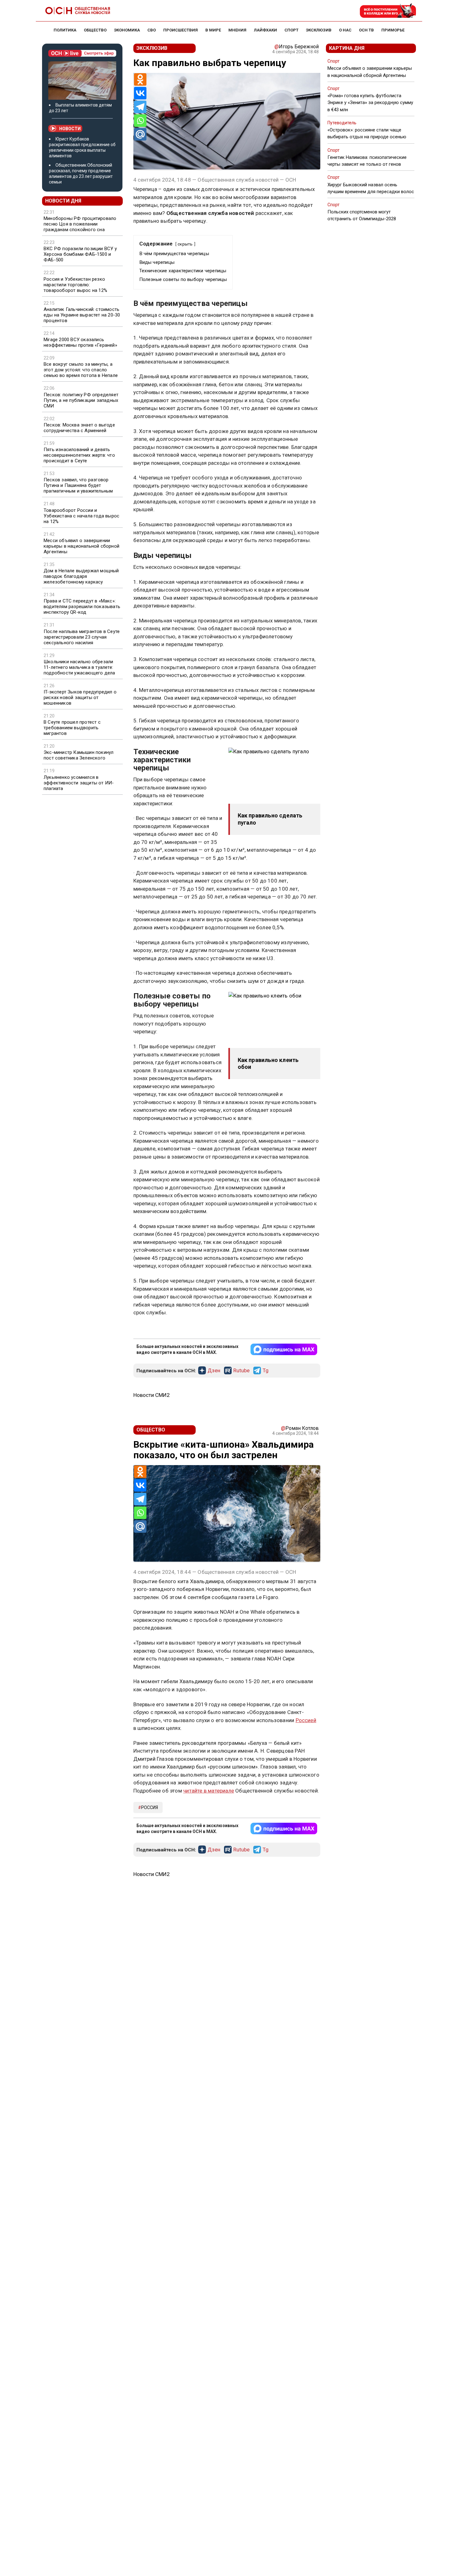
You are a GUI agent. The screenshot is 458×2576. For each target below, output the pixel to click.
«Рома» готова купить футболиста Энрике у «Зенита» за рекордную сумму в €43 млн (370, 102)
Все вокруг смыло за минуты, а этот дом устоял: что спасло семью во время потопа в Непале (81, 370)
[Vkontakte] (140, 93)
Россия (150, 1807)
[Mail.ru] (140, 134)
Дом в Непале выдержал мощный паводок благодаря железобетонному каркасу (81, 576)
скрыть (185, 244)
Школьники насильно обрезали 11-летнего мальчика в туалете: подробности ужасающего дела (79, 667)
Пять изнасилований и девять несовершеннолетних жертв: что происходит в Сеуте (79, 455)
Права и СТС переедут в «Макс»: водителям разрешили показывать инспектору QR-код (82, 607)
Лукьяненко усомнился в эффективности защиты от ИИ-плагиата (79, 783)
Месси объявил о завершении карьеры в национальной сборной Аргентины (81, 546)
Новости (70, 129)
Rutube (241, 1371)
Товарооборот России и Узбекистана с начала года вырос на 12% (81, 516)
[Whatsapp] (140, 121)
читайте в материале (209, 1791)
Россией (306, 1720)
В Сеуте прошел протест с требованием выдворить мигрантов (72, 728)
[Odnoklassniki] (140, 79)
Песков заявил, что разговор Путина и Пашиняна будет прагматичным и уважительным (78, 485)
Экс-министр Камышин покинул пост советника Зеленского (79, 755)
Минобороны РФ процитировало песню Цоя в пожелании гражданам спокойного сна (80, 224)
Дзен (214, 1371)
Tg (266, 1371)
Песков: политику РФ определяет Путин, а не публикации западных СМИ (81, 400)
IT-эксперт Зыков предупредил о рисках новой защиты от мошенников (80, 698)
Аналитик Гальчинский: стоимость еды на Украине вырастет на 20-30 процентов (82, 315)
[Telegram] (140, 107)
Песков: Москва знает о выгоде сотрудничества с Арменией (79, 428)
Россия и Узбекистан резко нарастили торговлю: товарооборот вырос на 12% (75, 285)
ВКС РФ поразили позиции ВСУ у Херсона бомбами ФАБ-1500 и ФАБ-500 (80, 254)
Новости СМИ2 (152, 1395)
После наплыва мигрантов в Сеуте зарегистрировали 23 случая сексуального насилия (82, 637)
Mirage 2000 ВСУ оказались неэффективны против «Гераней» (80, 342)
